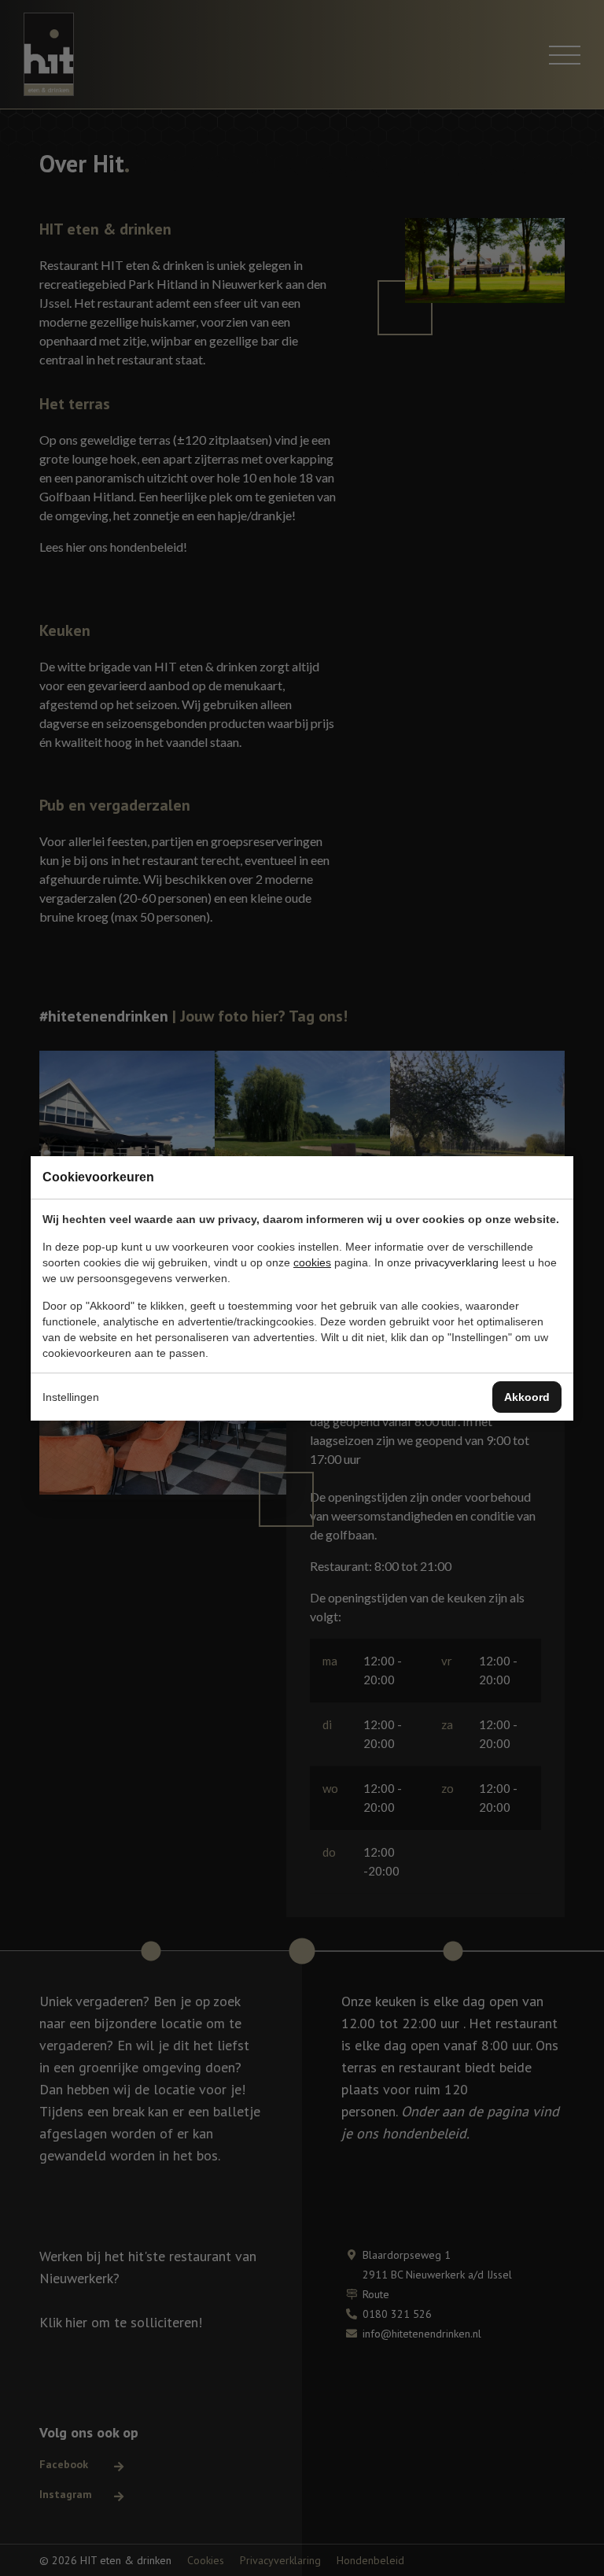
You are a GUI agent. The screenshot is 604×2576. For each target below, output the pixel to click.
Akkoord (527, 1397)
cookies (312, 1262)
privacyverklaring (457, 1262)
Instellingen (71, 1397)
